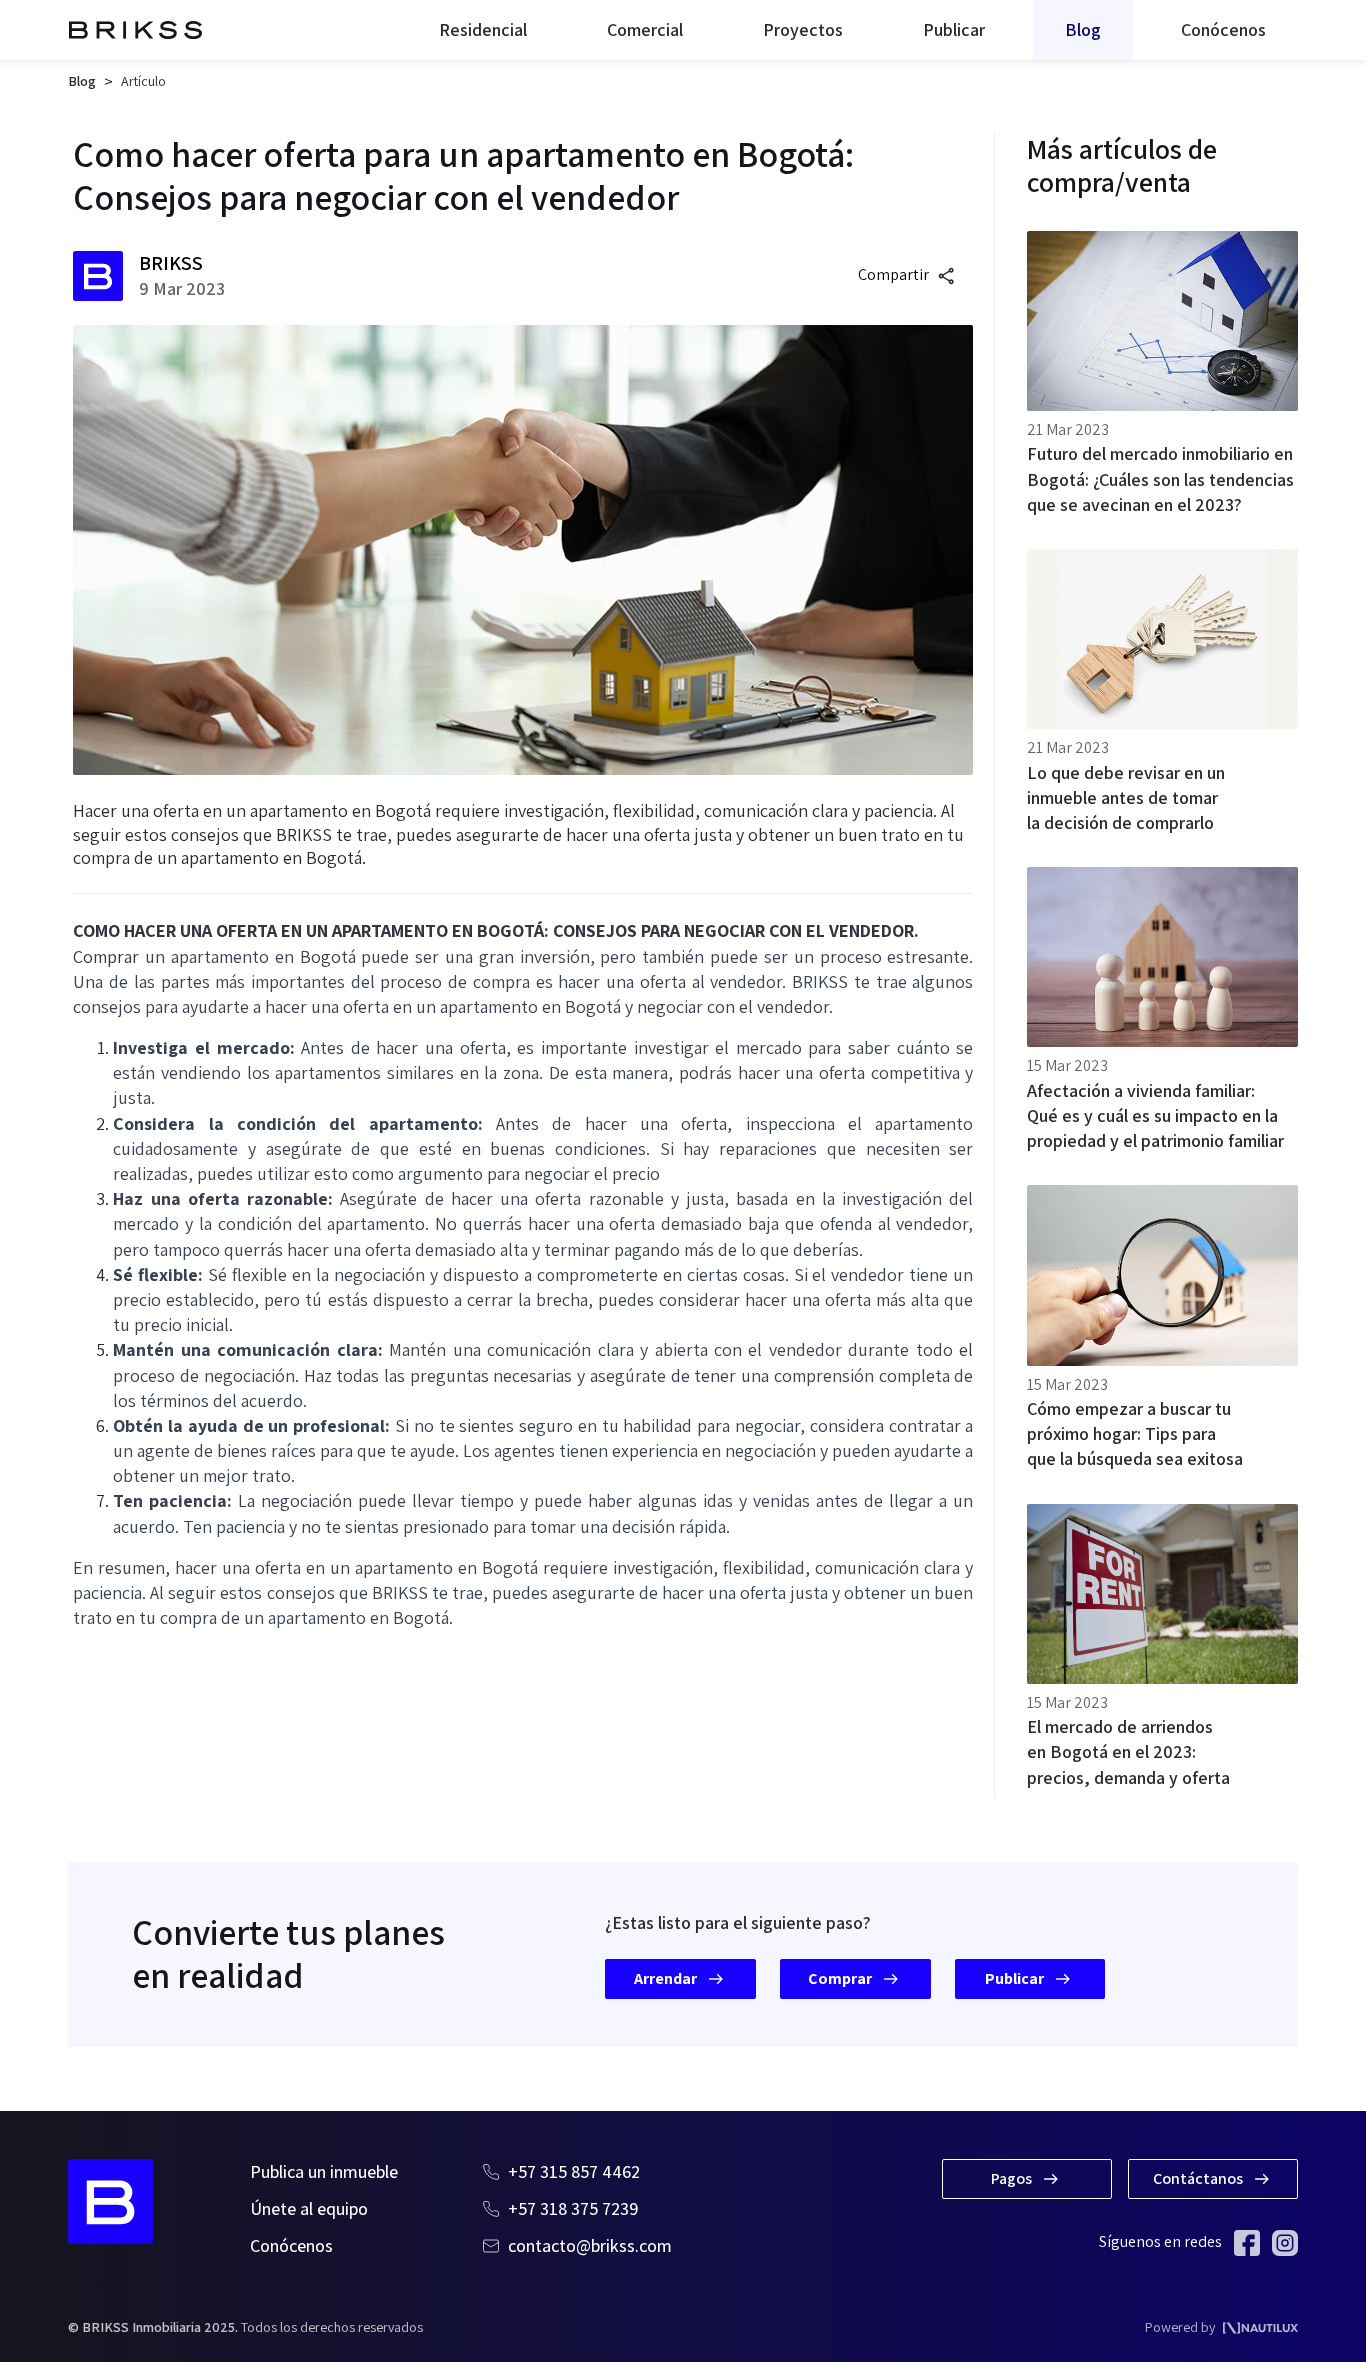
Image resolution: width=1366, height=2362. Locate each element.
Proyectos (803, 29)
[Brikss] (135, 30)
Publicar (954, 29)
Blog (1083, 29)
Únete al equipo (309, 2208)
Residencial (483, 29)
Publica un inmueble (324, 2171)
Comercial (645, 29)
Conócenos (1223, 29)
